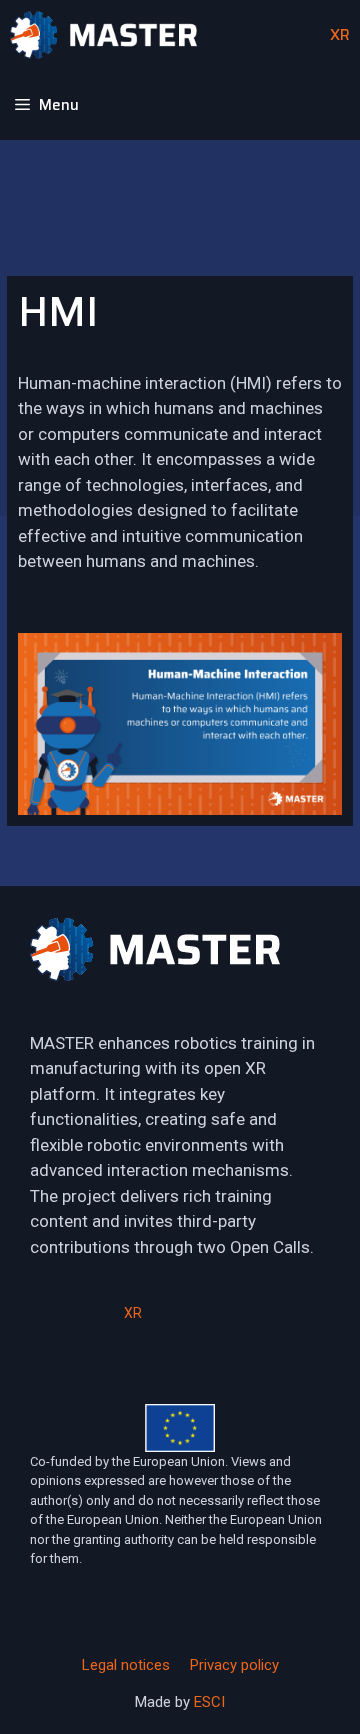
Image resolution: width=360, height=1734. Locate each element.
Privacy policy (234, 1665)
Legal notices (126, 1665)
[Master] (103, 35)
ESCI (209, 1702)
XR (338, 35)
